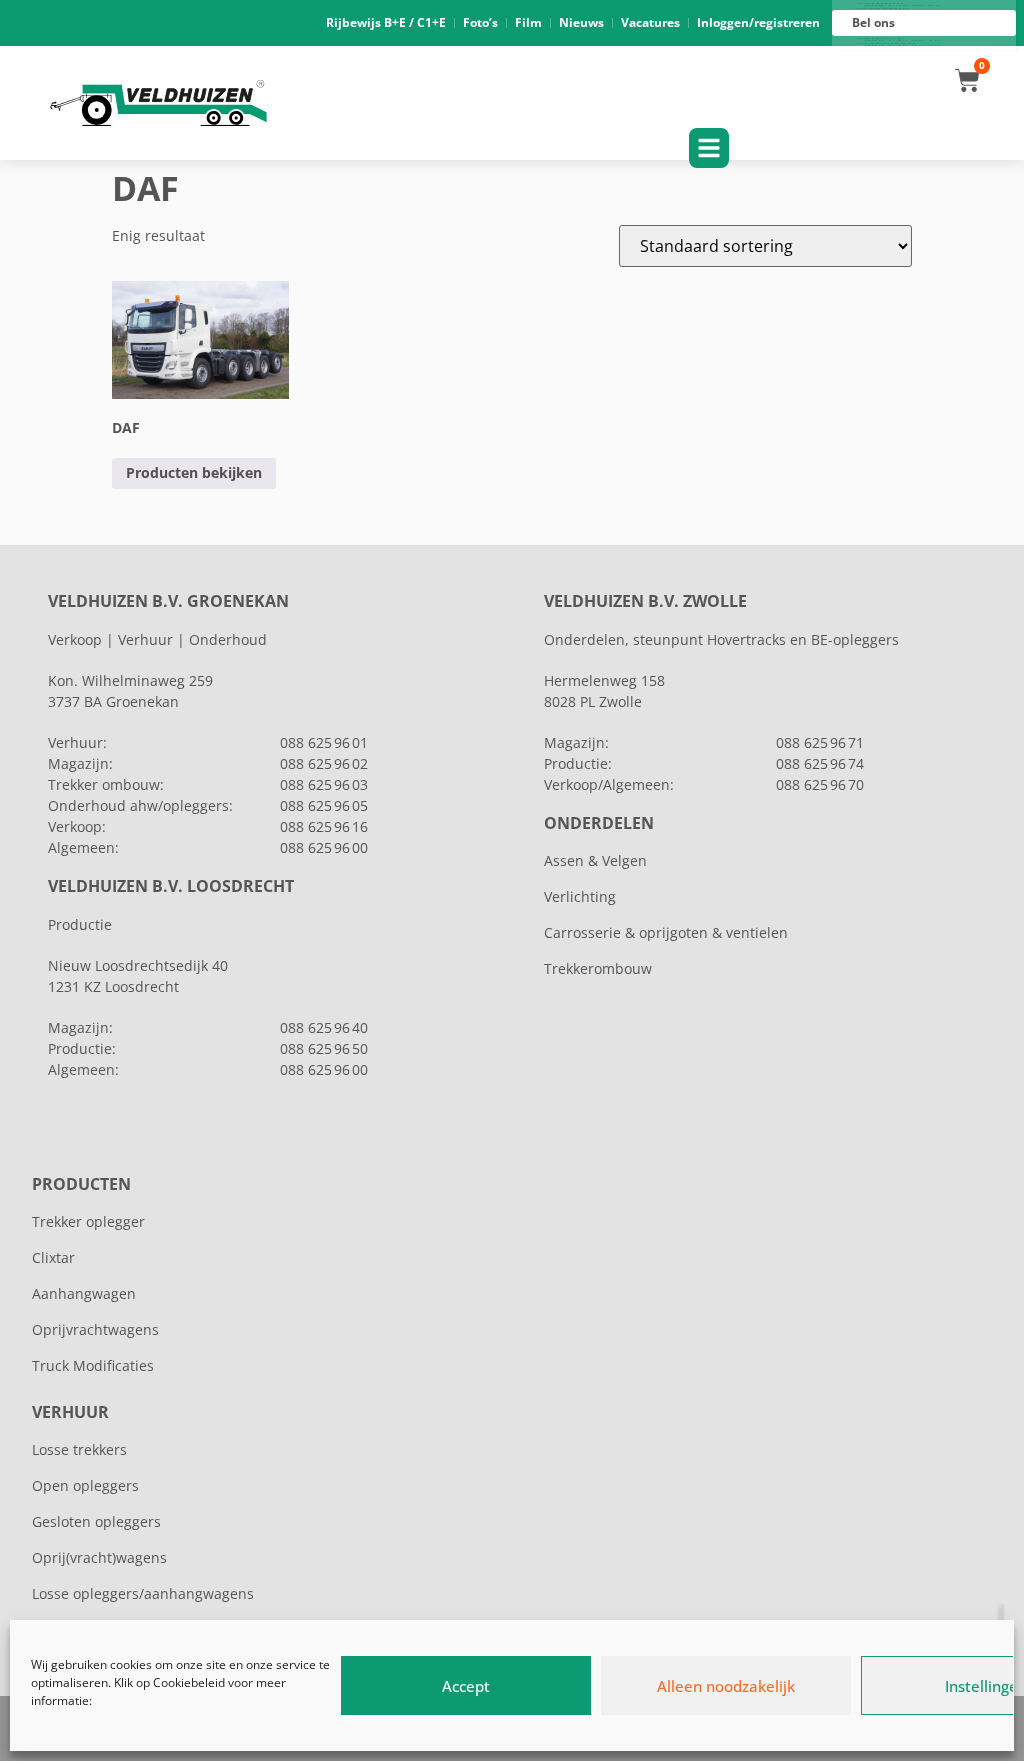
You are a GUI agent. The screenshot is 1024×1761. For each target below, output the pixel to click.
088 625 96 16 (324, 826)
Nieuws (581, 22)
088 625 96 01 (324, 742)
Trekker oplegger (88, 1221)
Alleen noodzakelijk (726, 1686)
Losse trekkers (79, 1449)
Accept (466, 1686)
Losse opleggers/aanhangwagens (143, 1593)
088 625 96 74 (820, 763)
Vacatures (650, 22)
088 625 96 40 (324, 1027)
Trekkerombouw (598, 968)
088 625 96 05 (324, 805)
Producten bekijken (194, 472)
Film (528, 22)
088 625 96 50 (324, 1048)
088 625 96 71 (820, 742)
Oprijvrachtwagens (95, 1329)
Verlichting (580, 896)
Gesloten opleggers (96, 1521)
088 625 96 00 (324, 847)
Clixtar (53, 1257)
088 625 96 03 (324, 784)
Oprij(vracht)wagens (99, 1557)
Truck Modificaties (93, 1365)
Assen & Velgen (595, 860)
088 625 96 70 (820, 784)
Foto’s (480, 22)
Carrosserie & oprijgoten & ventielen (666, 932)
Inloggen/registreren (758, 22)
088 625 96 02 (324, 763)
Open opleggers (85, 1485)
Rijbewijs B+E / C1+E (386, 22)
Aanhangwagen (84, 1293)
